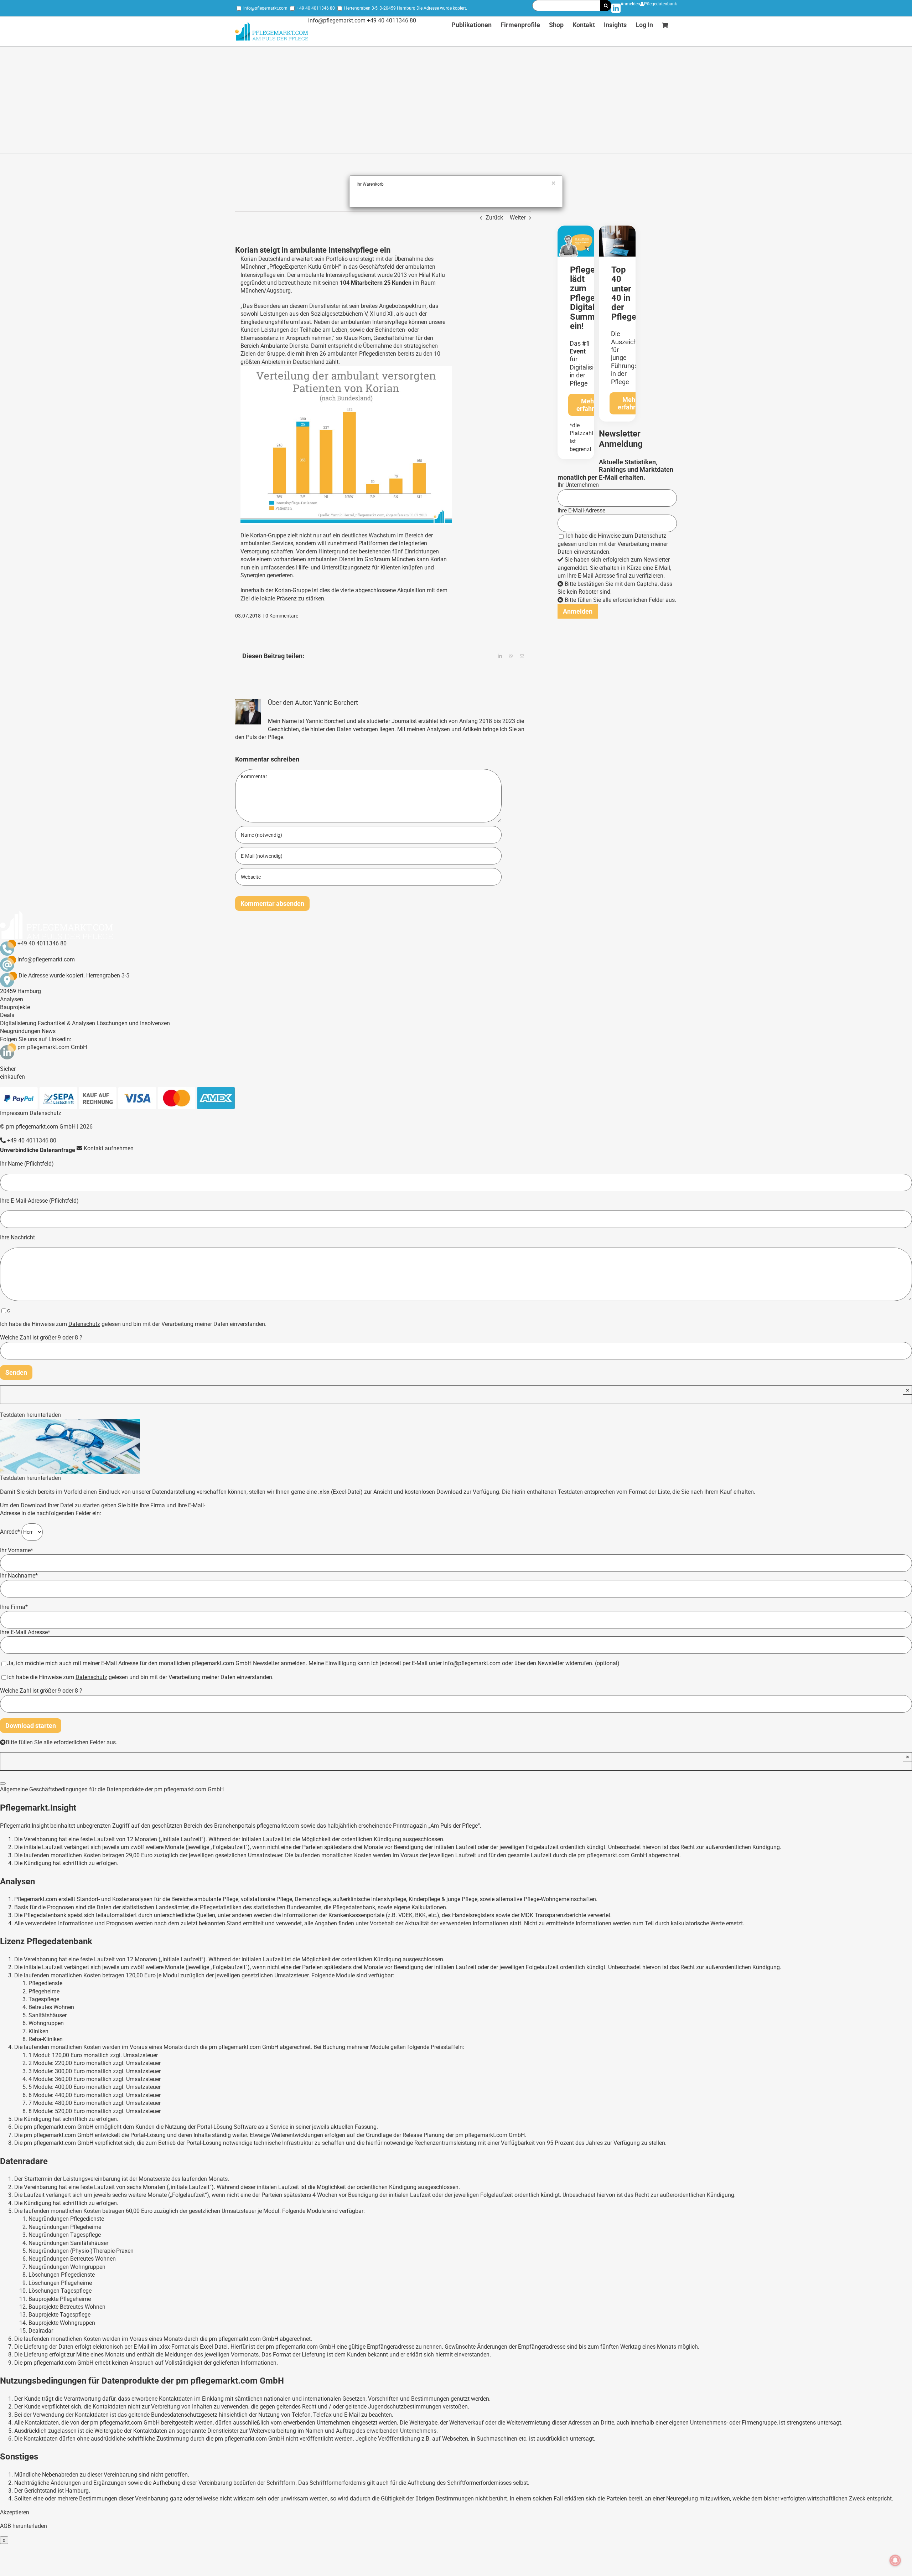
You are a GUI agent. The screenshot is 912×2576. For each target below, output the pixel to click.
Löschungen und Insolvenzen (133, 1023)
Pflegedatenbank (660, 4)
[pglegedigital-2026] (576, 228)
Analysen (12, 999)
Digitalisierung (18, 1023)
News (49, 1031)
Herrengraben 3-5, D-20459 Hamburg (380, 8)
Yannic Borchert (336, 703)
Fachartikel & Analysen (66, 1023)
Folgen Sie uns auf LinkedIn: (36, 1039)
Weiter (518, 218)
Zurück (494, 218)
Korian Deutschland (265, 259)
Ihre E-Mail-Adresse (581, 510)
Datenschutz (650, 536)
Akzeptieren (15, 2512)
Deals (7, 1015)
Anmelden (630, 4)
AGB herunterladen (24, 2526)
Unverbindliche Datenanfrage (38, 1150)
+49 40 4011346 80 (316, 8)
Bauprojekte (15, 1007)
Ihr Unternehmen (578, 485)
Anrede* (11, 1532)
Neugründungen (20, 1031)
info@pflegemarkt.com (265, 8)
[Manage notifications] (895, 2560)
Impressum (14, 1113)
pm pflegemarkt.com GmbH (52, 1047)
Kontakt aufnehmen (108, 1148)
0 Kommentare (282, 616)
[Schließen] (3, 1783)
